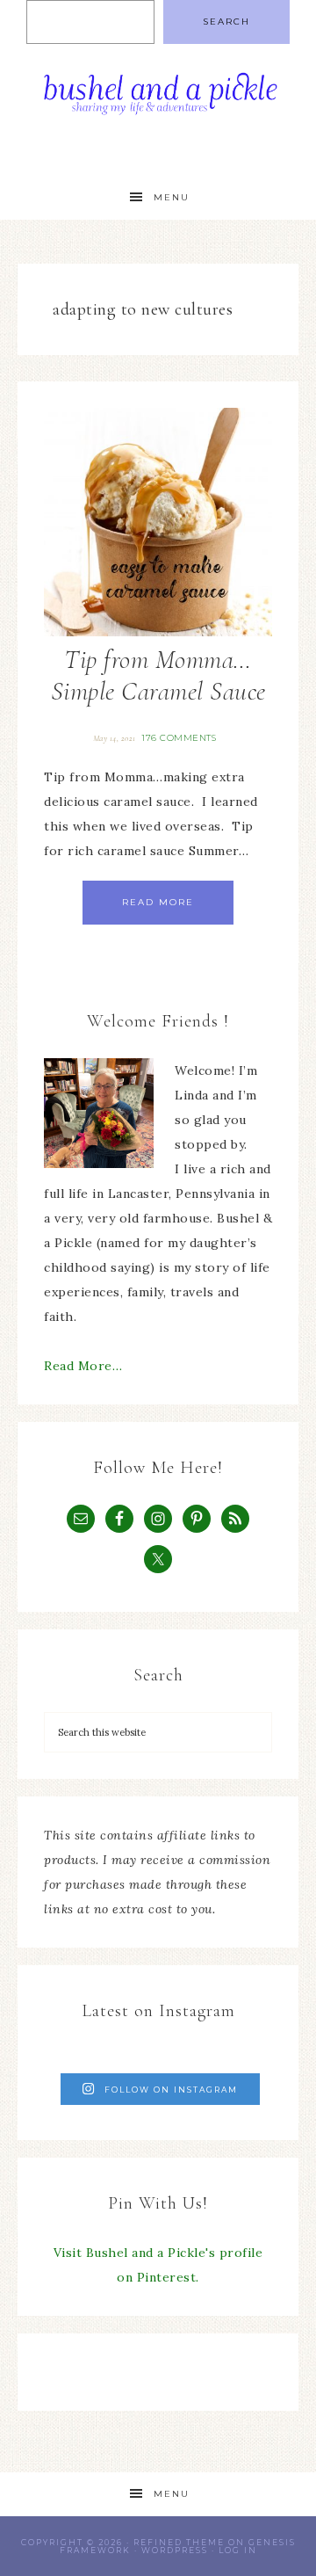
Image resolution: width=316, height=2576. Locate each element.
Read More (158, 902)
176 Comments (179, 738)
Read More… (83, 1366)
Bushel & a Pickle (158, 99)
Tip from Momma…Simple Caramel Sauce (158, 675)
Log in (238, 2550)
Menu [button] (172, 197)
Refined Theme (179, 2542)
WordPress (175, 2550)
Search (226, 22)
